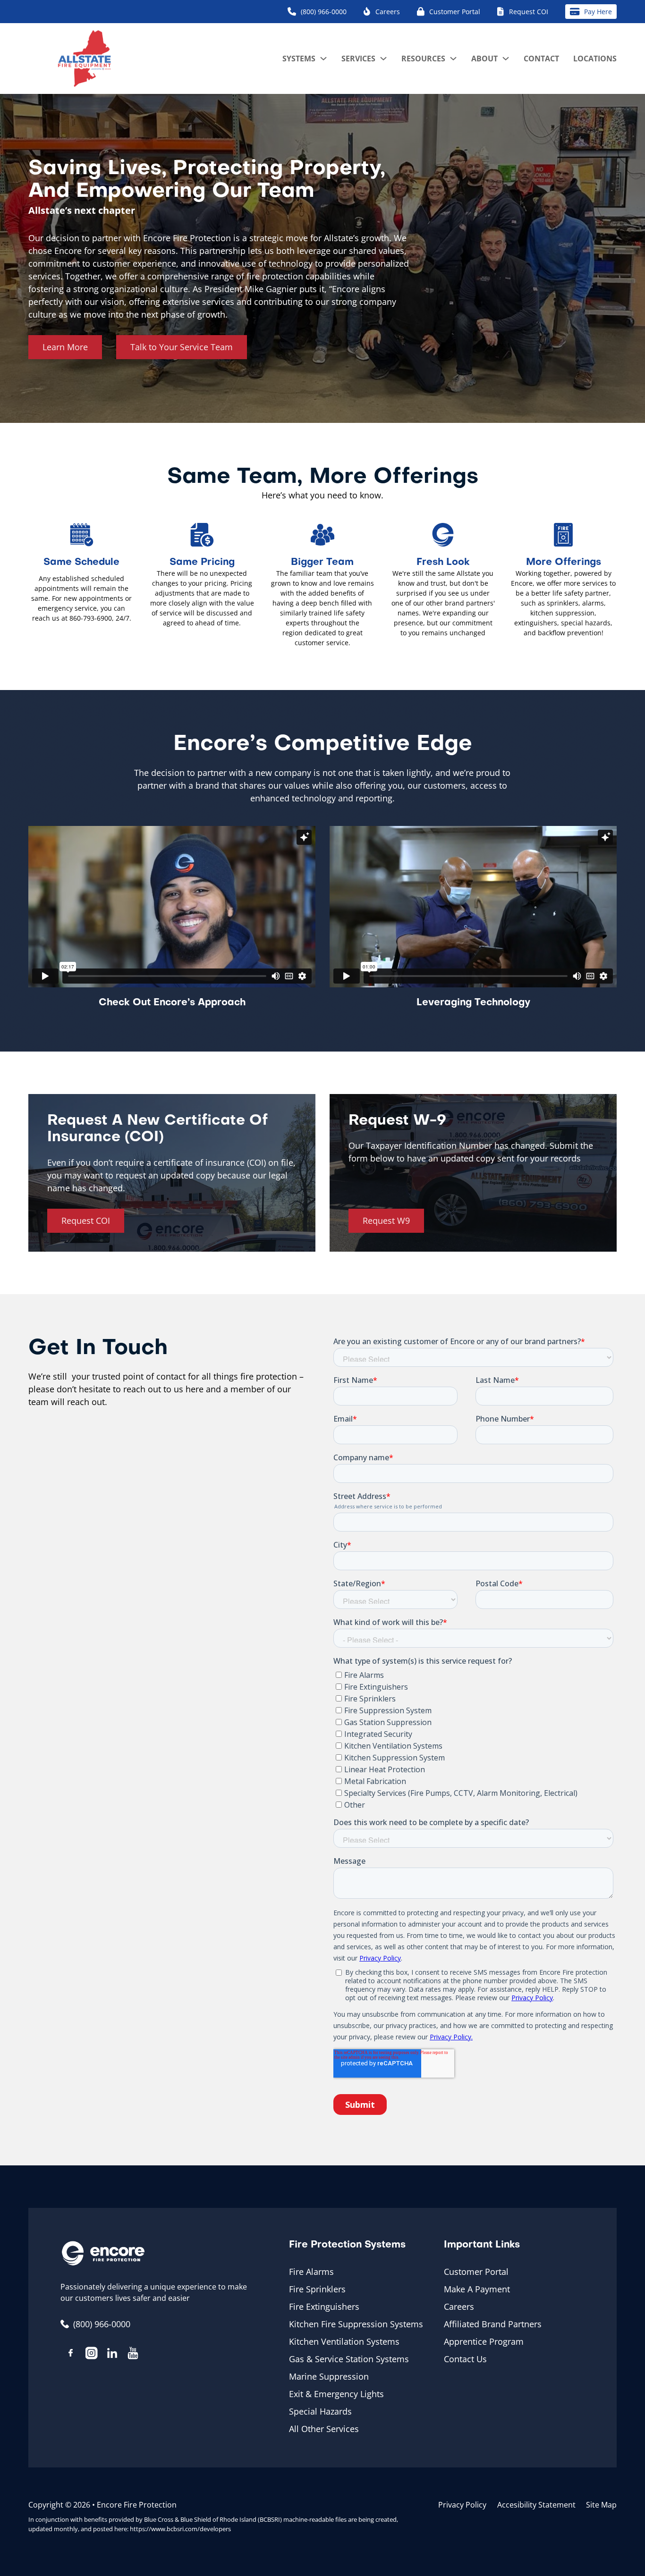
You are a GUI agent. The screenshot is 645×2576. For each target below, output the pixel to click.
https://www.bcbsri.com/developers (180, 2529)
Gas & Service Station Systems (349, 2359)
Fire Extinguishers (324, 2307)
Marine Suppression (329, 2376)
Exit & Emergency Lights (336, 2394)
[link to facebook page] (71, 2354)
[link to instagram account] (92, 2355)
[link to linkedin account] (112, 2355)
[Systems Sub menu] (323, 59)
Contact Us (465, 2359)
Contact (541, 59)
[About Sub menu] (506, 59)
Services (358, 59)
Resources (423, 59)
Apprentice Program (484, 2341)
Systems (299, 59)
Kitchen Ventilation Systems (344, 2341)
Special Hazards (320, 2411)
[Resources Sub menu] (453, 59)
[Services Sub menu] (383, 59)
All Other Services (324, 2429)
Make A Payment (477, 2289)
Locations (595, 59)
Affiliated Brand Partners (493, 2324)
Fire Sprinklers (317, 2289)
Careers (459, 2307)
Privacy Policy (462, 2505)
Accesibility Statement (536, 2505)
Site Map (601, 2505)
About (484, 59)
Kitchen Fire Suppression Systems (356, 2324)
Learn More (65, 347)
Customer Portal (476, 2272)
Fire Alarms (311, 2272)
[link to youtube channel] (133, 2355)
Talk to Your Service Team (182, 347)
